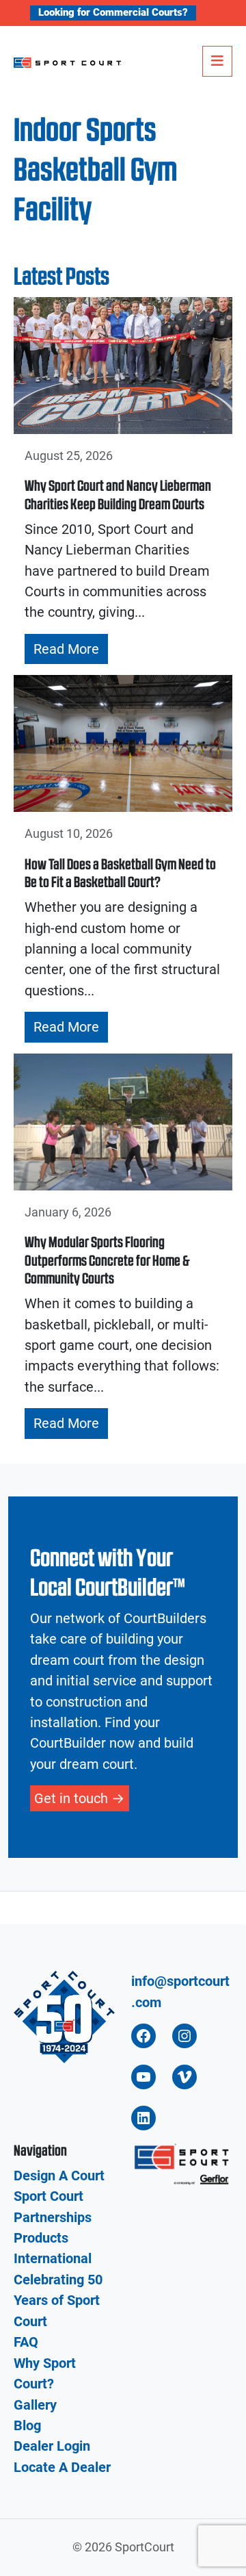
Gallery (35, 2405)
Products (41, 2238)
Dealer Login (52, 2446)
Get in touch (71, 1798)
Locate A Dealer (62, 2467)
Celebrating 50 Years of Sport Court (58, 2300)
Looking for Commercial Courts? (113, 12)
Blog (27, 2425)
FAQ (26, 2342)
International (53, 2258)
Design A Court (59, 2176)
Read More (66, 649)
